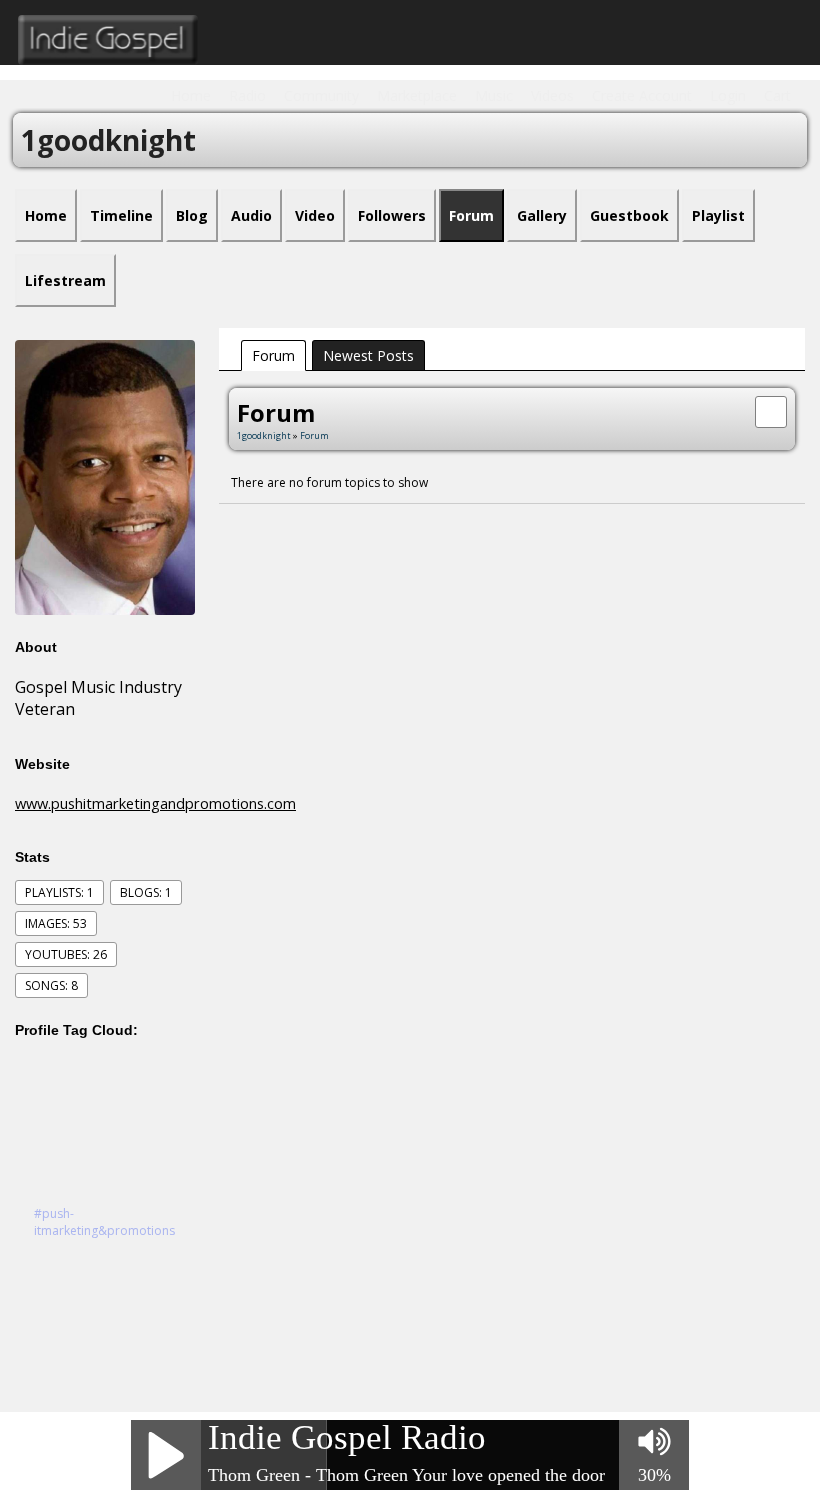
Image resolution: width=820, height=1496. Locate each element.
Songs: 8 (51, 985)
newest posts (368, 355)
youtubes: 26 (66, 954)
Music (494, 95)
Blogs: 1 (146, 892)
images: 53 (56, 923)
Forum (273, 355)
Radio (247, 95)
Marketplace (417, 95)
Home (191, 95)
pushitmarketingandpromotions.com (173, 803)
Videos (552, 95)
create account (642, 95)
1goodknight (264, 435)
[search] (771, 410)
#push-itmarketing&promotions (104, 1222)
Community (321, 95)
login (728, 95)
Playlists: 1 (59, 892)
